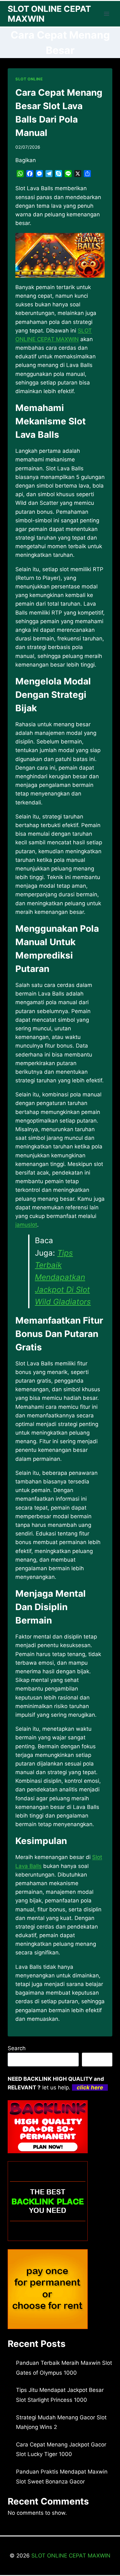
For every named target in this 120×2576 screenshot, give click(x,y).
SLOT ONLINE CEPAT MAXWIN (71, 2556)
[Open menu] (106, 14)
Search (17, 2048)
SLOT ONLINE (29, 79)
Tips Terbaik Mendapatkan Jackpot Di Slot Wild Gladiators (63, 1277)
